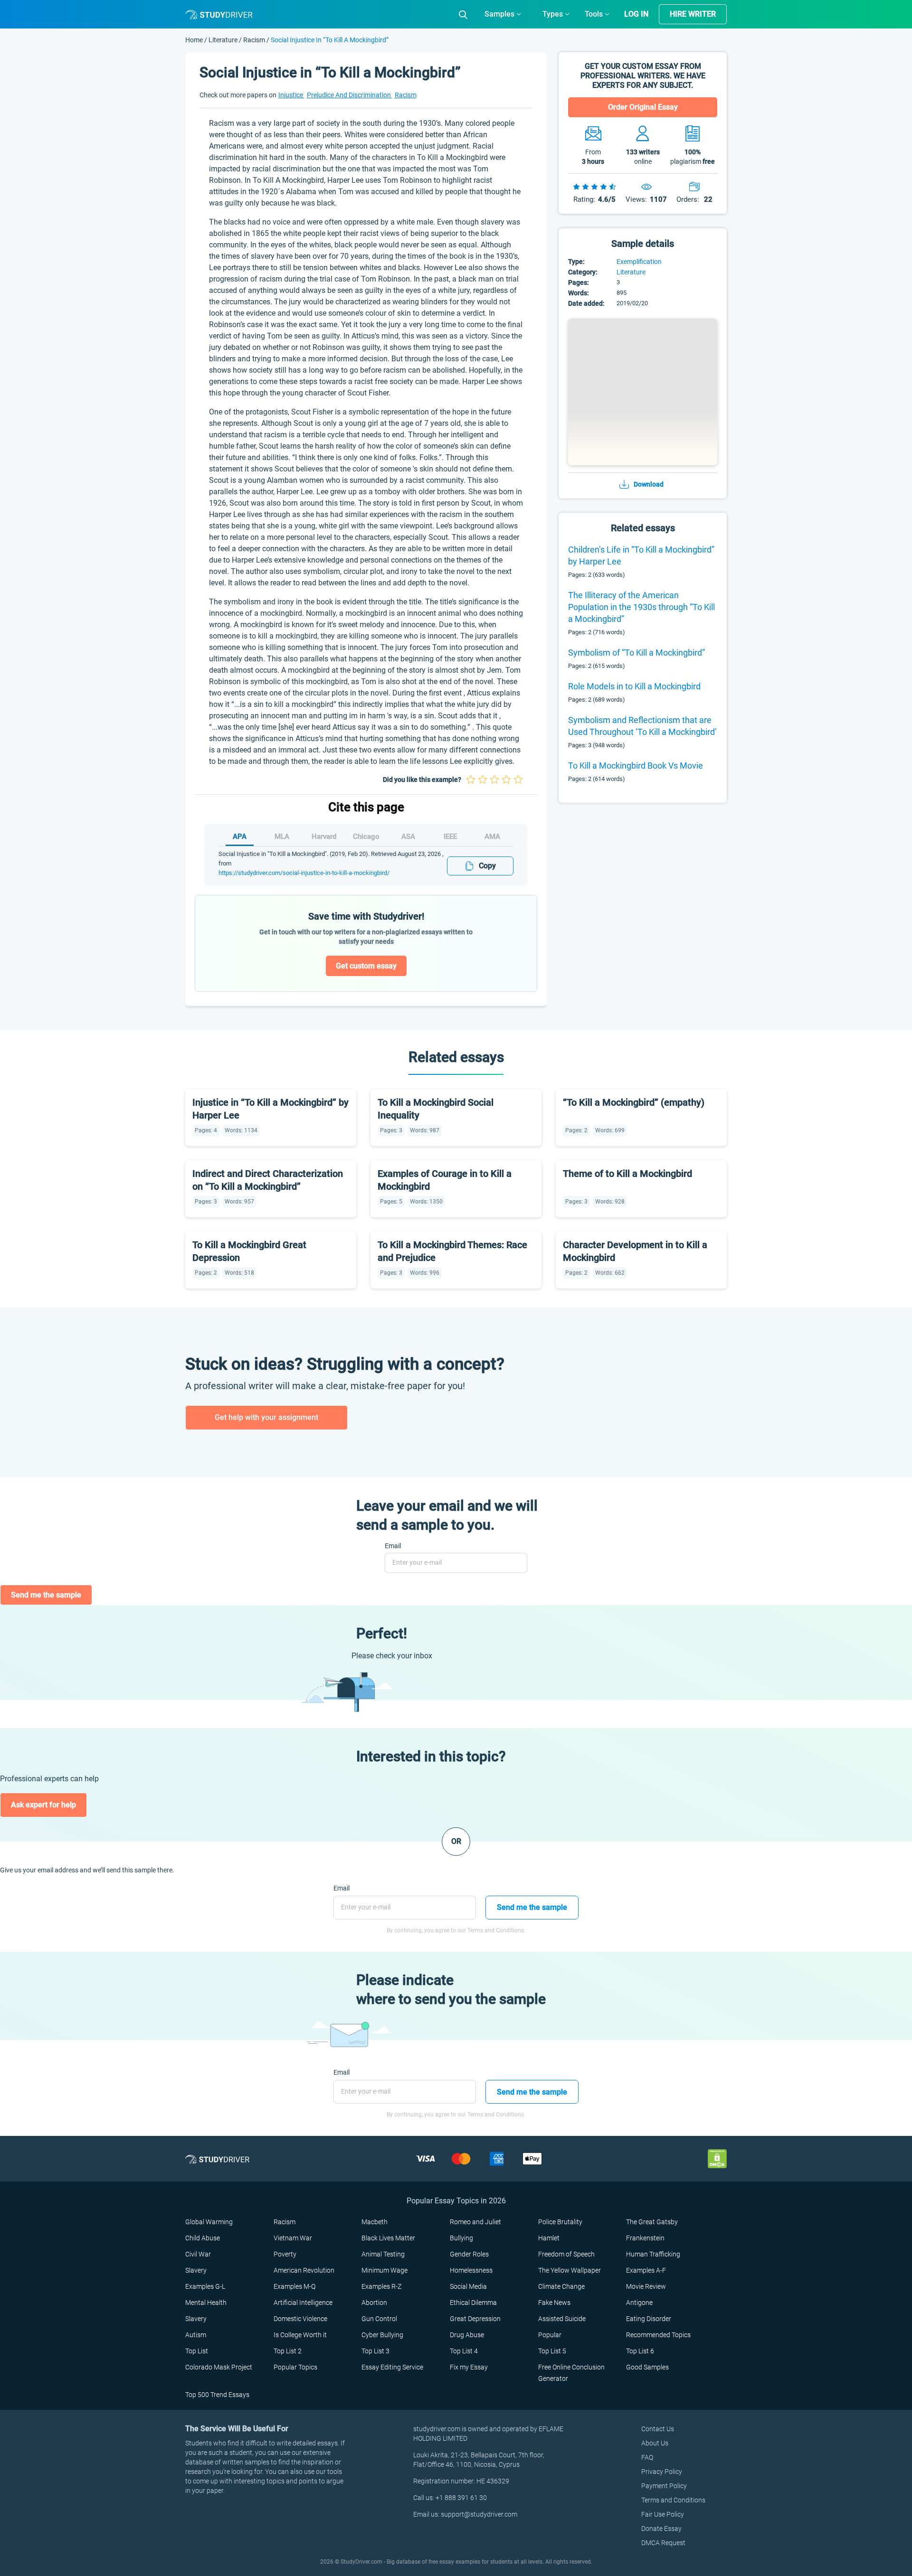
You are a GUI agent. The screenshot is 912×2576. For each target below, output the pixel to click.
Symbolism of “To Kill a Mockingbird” (636, 653)
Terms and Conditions (673, 2500)
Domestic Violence (300, 2319)
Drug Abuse (467, 2335)
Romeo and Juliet (475, 2222)
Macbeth (375, 2222)
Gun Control (379, 2319)
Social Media (468, 2286)
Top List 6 (640, 2351)
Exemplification (639, 262)
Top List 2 (288, 2351)
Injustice (291, 95)
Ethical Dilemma (473, 2303)
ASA (408, 837)
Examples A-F (646, 2270)
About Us (655, 2443)
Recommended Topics (658, 2335)
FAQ (647, 2457)
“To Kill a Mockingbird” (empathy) (634, 1102)
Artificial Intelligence (303, 2303)
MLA (282, 837)
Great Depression (475, 2319)
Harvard (324, 837)
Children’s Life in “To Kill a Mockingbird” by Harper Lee (641, 555)
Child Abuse (203, 2238)
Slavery (196, 2270)
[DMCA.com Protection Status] (717, 2158)
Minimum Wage (385, 2270)
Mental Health (206, 2303)
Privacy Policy (662, 2472)
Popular (550, 2335)
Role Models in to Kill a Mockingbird (634, 686)
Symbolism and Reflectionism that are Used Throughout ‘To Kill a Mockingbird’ (642, 726)
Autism (196, 2335)
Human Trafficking (653, 2254)
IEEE (450, 837)
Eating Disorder (649, 2319)
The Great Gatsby (652, 2222)
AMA (492, 837)
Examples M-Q (294, 2286)
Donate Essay (661, 2529)
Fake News (554, 2303)
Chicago (366, 837)
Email (393, 1546)
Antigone (639, 2303)
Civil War (198, 2254)
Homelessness (471, 2270)
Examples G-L (205, 2286)
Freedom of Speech (566, 2254)
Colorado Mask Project (219, 2367)
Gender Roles (469, 2254)
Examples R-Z (381, 2286)
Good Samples (647, 2367)
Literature (224, 40)
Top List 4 (464, 2351)
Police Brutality (560, 2222)
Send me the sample (46, 1595)
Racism (254, 40)
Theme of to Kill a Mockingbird (627, 1174)
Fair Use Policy (663, 2514)
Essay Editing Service (392, 2367)
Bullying (461, 2238)
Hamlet (549, 2238)
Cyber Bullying (382, 2335)
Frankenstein (645, 2238)
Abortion (374, 2303)
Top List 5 (552, 2351)
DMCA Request (663, 2543)
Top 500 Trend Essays (217, 2395)
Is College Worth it (300, 2335)
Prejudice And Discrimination (350, 95)
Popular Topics (295, 2367)
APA (240, 837)
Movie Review (646, 2286)
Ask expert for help (43, 1805)
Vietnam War (293, 2238)
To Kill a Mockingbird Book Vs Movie (636, 766)
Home (195, 40)
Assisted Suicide (562, 2319)
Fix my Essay (469, 2367)
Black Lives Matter (388, 2238)
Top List (197, 2351)
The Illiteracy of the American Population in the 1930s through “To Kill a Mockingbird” (641, 607)
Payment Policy (664, 2486)
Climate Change (561, 2286)
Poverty (285, 2254)
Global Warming (209, 2222)
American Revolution (304, 2270)
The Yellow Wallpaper (570, 2270)
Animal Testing (383, 2254)
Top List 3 (375, 2351)
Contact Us (658, 2429)
